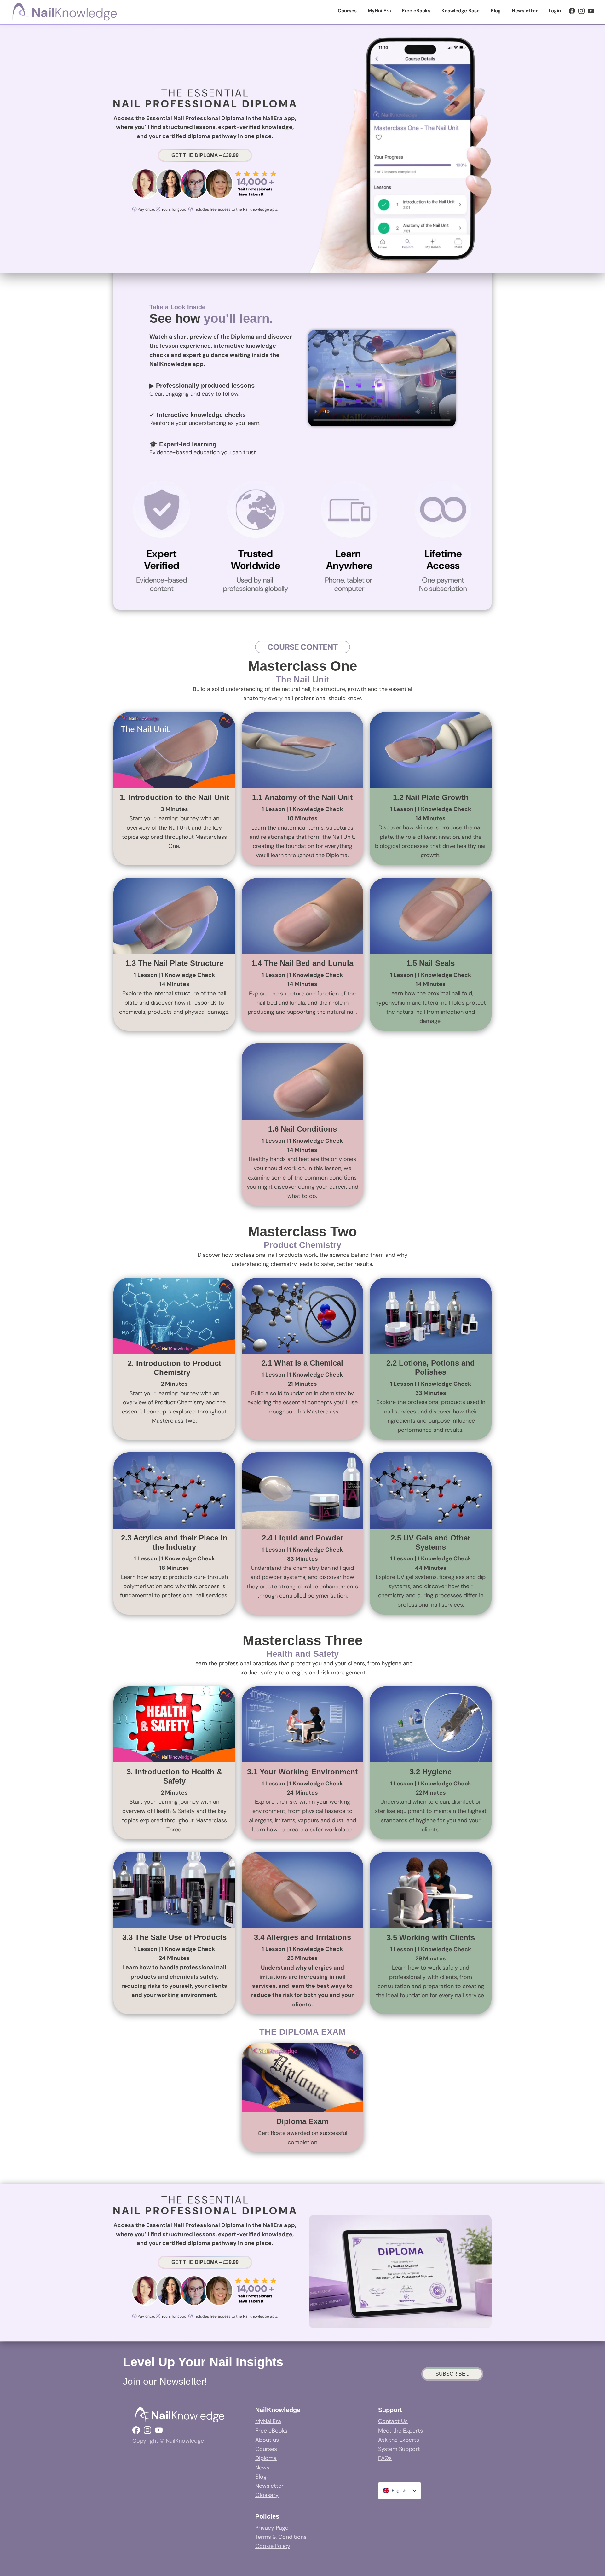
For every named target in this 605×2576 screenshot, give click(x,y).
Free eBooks (271, 2431)
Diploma (266, 2458)
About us (267, 2440)
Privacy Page (272, 2528)
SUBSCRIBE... (452, 2374)
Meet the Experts (400, 2431)
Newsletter (269, 2486)
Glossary (267, 2495)
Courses (266, 2449)
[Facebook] (572, 11)
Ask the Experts (399, 2440)
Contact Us (393, 2421)
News (262, 2468)
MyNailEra (268, 2421)
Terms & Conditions (281, 2537)
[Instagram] (581, 11)
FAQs (385, 2458)
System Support (399, 2449)
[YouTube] (591, 11)
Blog (261, 2477)
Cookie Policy (273, 2546)
